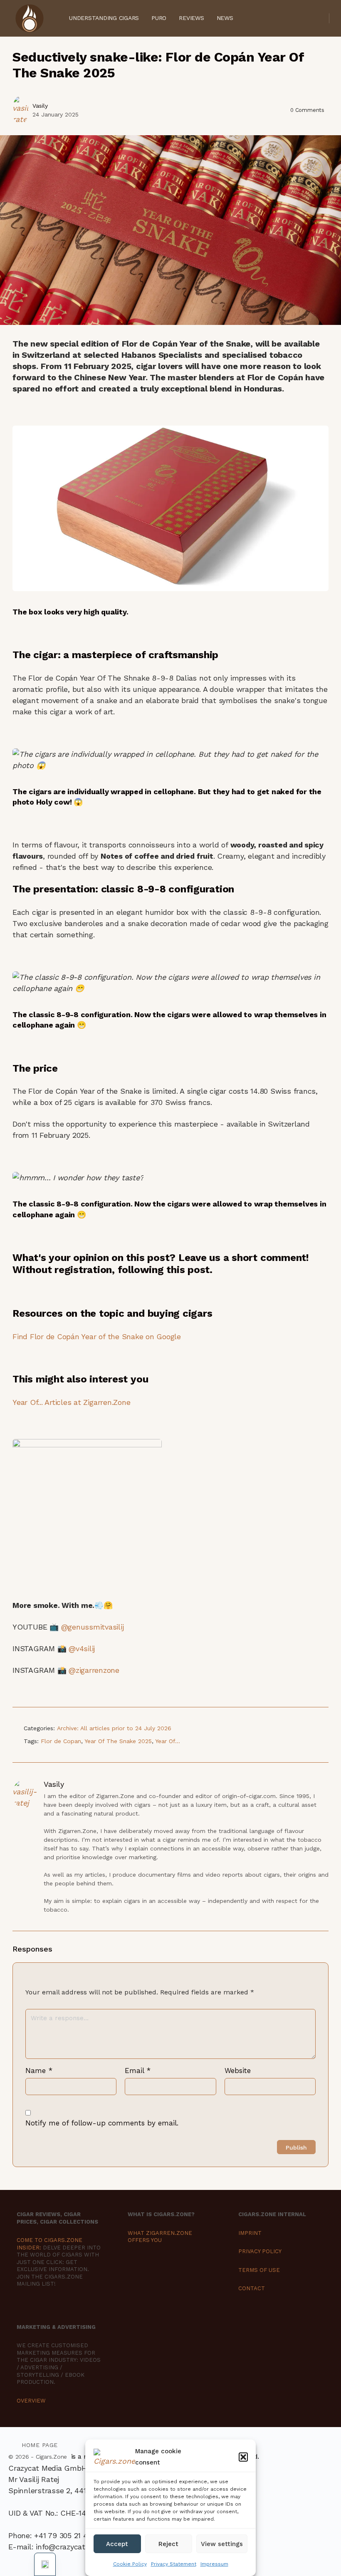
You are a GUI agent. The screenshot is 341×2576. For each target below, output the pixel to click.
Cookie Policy (130, 2564)
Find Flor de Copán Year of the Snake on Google (97, 1336)
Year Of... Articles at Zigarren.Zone (71, 1402)
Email (138, 2071)
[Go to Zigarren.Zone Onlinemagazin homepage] (29, 17)
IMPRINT (250, 2233)
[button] (243, 2457)
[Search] (317, 18)
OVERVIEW (31, 2401)
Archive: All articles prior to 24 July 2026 (114, 1728)
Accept (117, 2544)
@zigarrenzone (95, 1670)
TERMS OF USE (259, 2270)
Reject (168, 2544)
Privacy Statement (174, 2564)
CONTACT (252, 2288)
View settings (222, 2544)
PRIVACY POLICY (260, 2251)
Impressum (214, 2564)
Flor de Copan (61, 1741)
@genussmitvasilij (94, 1627)
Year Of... (168, 1741)
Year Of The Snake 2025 (118, 1741)
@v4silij (83, 1648)
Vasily (40, 106)
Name (39, 2071)
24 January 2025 (56, 114)
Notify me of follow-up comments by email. (102, 2123)
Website (238, 2071)
